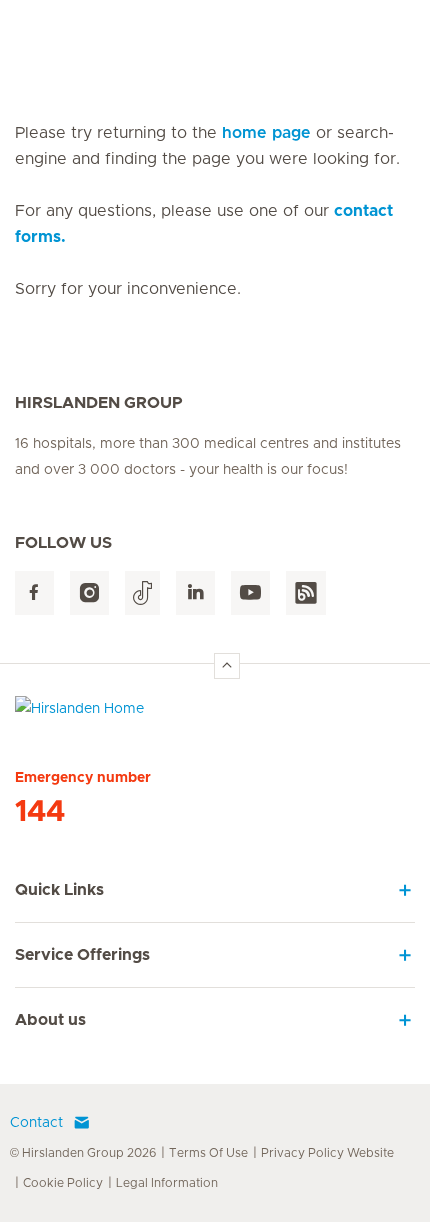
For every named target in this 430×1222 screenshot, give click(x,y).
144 (40, 812)
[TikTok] (142, 593)
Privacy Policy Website (327, 1153)
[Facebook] (34, 593)
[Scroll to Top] (227, 666)
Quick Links (59, 890)
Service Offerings (82, 955)
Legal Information (167, 1183)
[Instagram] (89, 593)
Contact (36, 1123)
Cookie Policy (63, 1183)
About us (50, 1020)
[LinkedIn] (195, 593)
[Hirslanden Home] (215, 713)
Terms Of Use (208, 1153)
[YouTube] (250, 593)
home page (266, 133)
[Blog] (306, 593)
